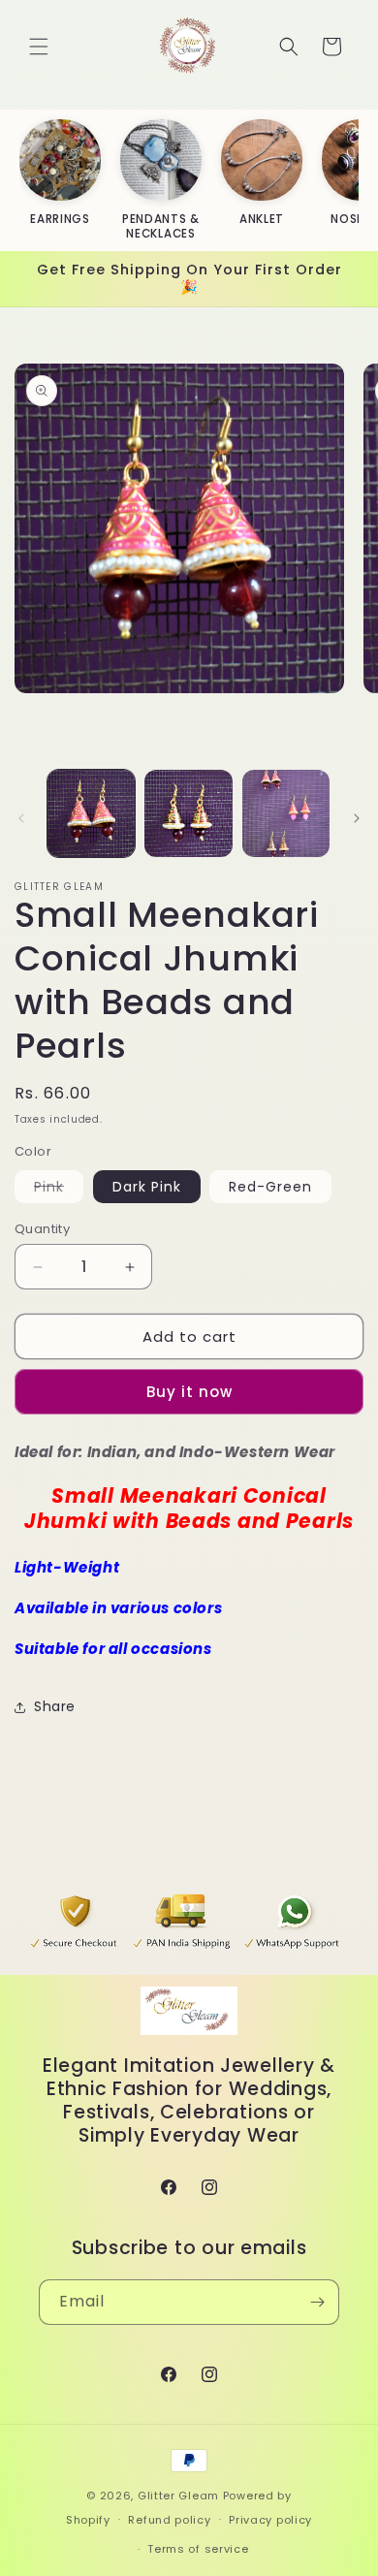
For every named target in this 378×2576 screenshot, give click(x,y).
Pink (59, 1190)
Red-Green (270, 1187)
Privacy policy (270, 2520)
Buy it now (189, 1392)
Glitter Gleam (178, 2496)
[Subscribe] (317, 2302)
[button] (39, 47)
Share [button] (55, 1706)
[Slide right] (357, 818)
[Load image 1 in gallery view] (91, 813)
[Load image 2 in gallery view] (188, 813)
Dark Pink (147, 1187)
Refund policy (169, 2520)
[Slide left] (21, 818)
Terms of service (198, 2549)
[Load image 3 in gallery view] (286, 813)
